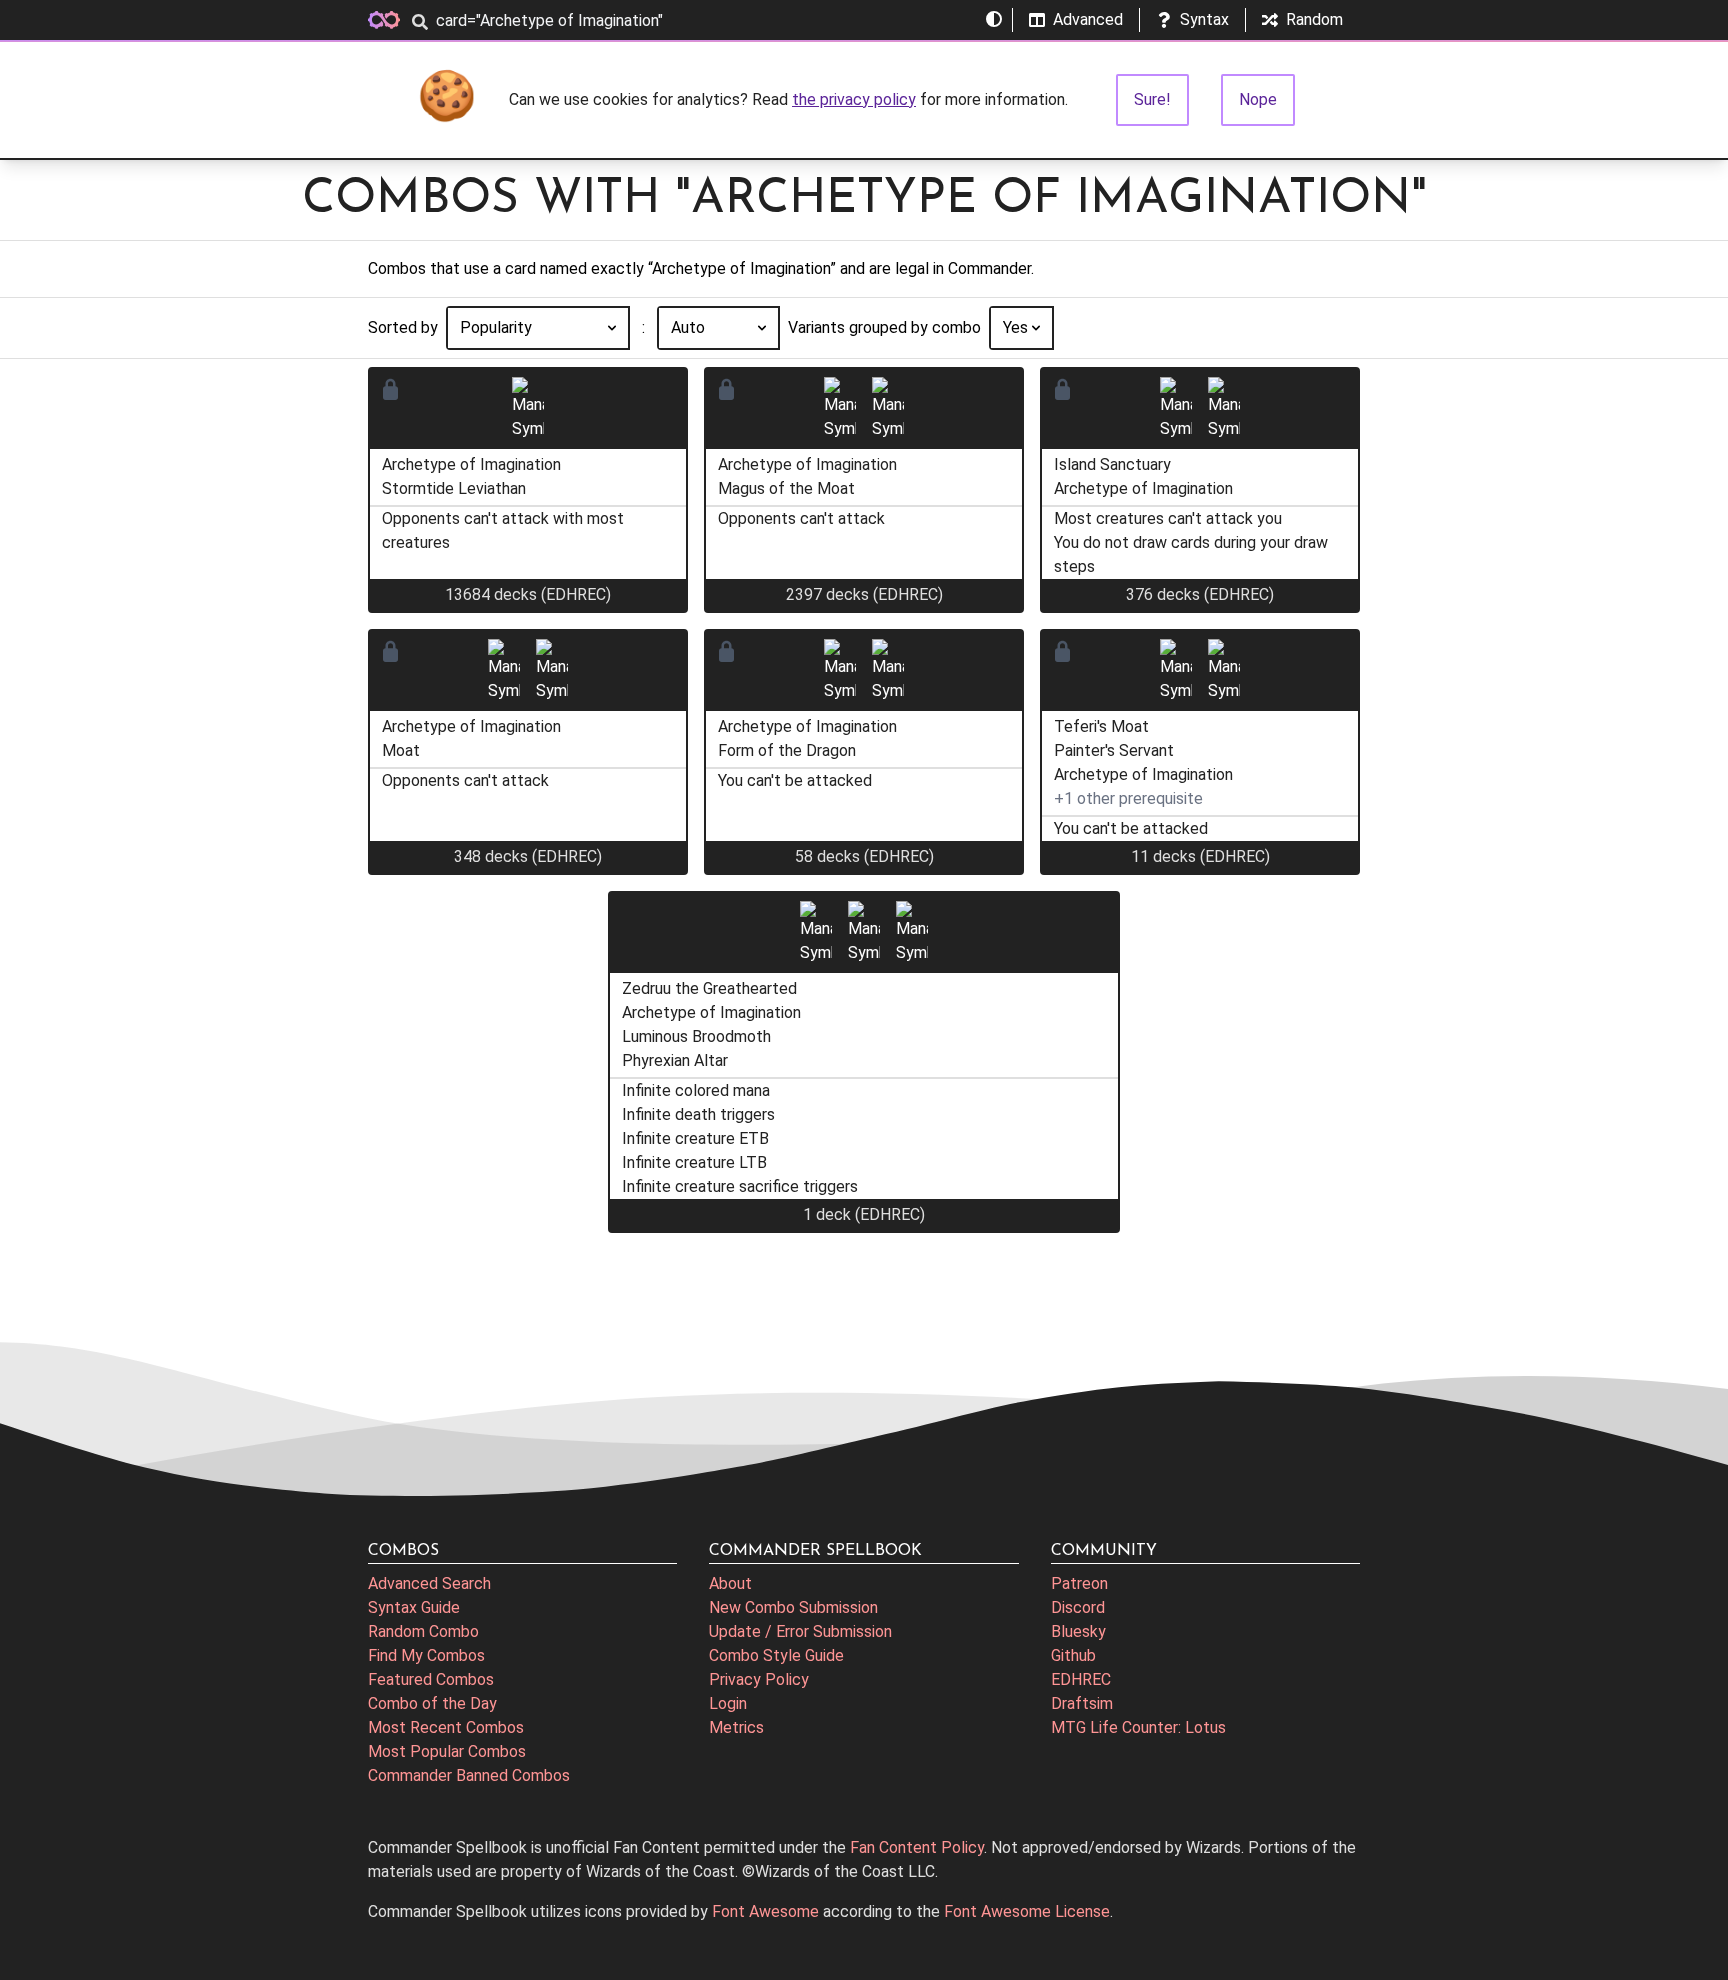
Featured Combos (431, 1679)
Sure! (1152, 99)
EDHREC (1081, 1679)
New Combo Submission (793, 1607)
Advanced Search (429, 1583)
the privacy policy (854, 99)
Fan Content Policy (917, 1847)
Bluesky (1078, 1631)
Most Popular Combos (447, 1751)
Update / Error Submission (800, 1631)
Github (1073, 1655)
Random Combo (423, 1631)
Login (728, 1703)
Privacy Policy (759, 1679)
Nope (1258, 99)
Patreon (1079, 1583)
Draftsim (1082, 1703)
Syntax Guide (414, 1607)
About (730, 1583)
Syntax (1204, 19)
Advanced (1088, 19)
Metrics (736, 1727)
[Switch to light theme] (994, 20)
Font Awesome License (1027, 1911)
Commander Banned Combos (469, 1775)
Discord (1078, 1607)
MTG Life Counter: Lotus (1138, 1727)
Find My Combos (426, 1655)
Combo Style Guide (776, 1655)
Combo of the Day (432, 1703)
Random (1314, 19)
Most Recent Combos (446, 1727)
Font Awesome (765, 1911)
